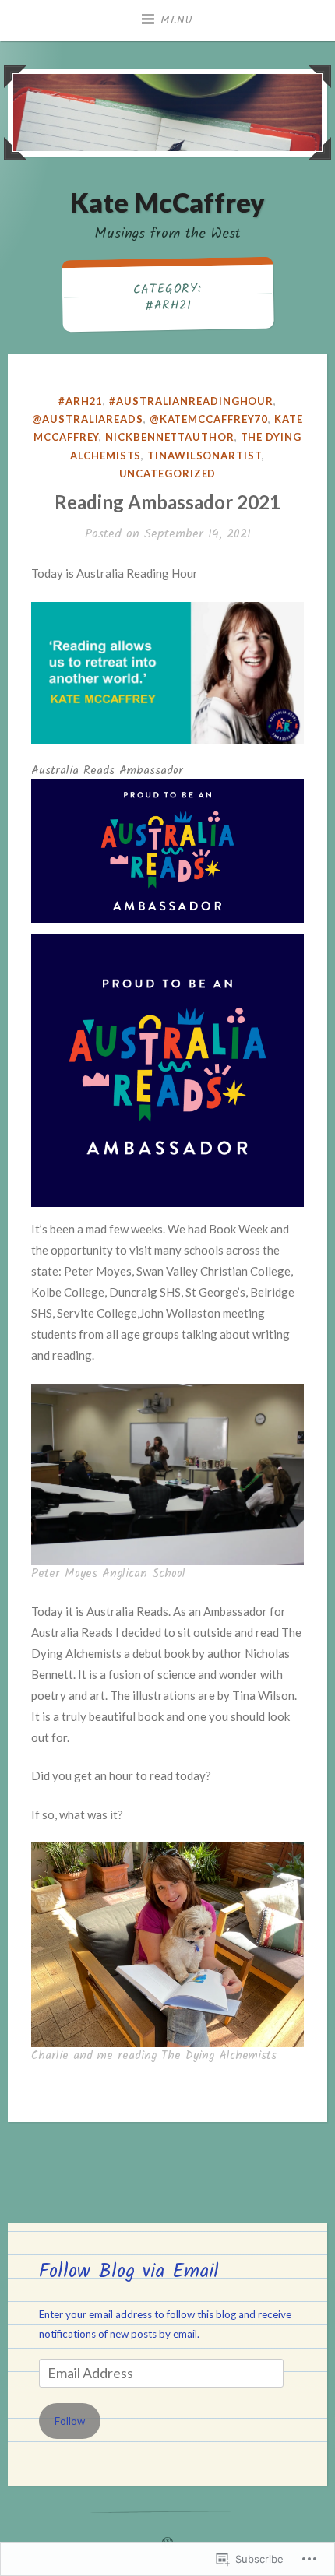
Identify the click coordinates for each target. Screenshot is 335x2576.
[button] (167, 674)
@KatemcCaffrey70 (209, 419)
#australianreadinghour (191, 401)
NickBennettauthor (169, 437)
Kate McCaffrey (167, 202)
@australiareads (88, 419)
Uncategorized (168, 473)
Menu (177, 20)
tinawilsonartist (205, 456)
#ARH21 (81, 401)
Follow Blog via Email (129, 2272)
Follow (70, 2421)
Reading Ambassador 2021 (167, 502)
